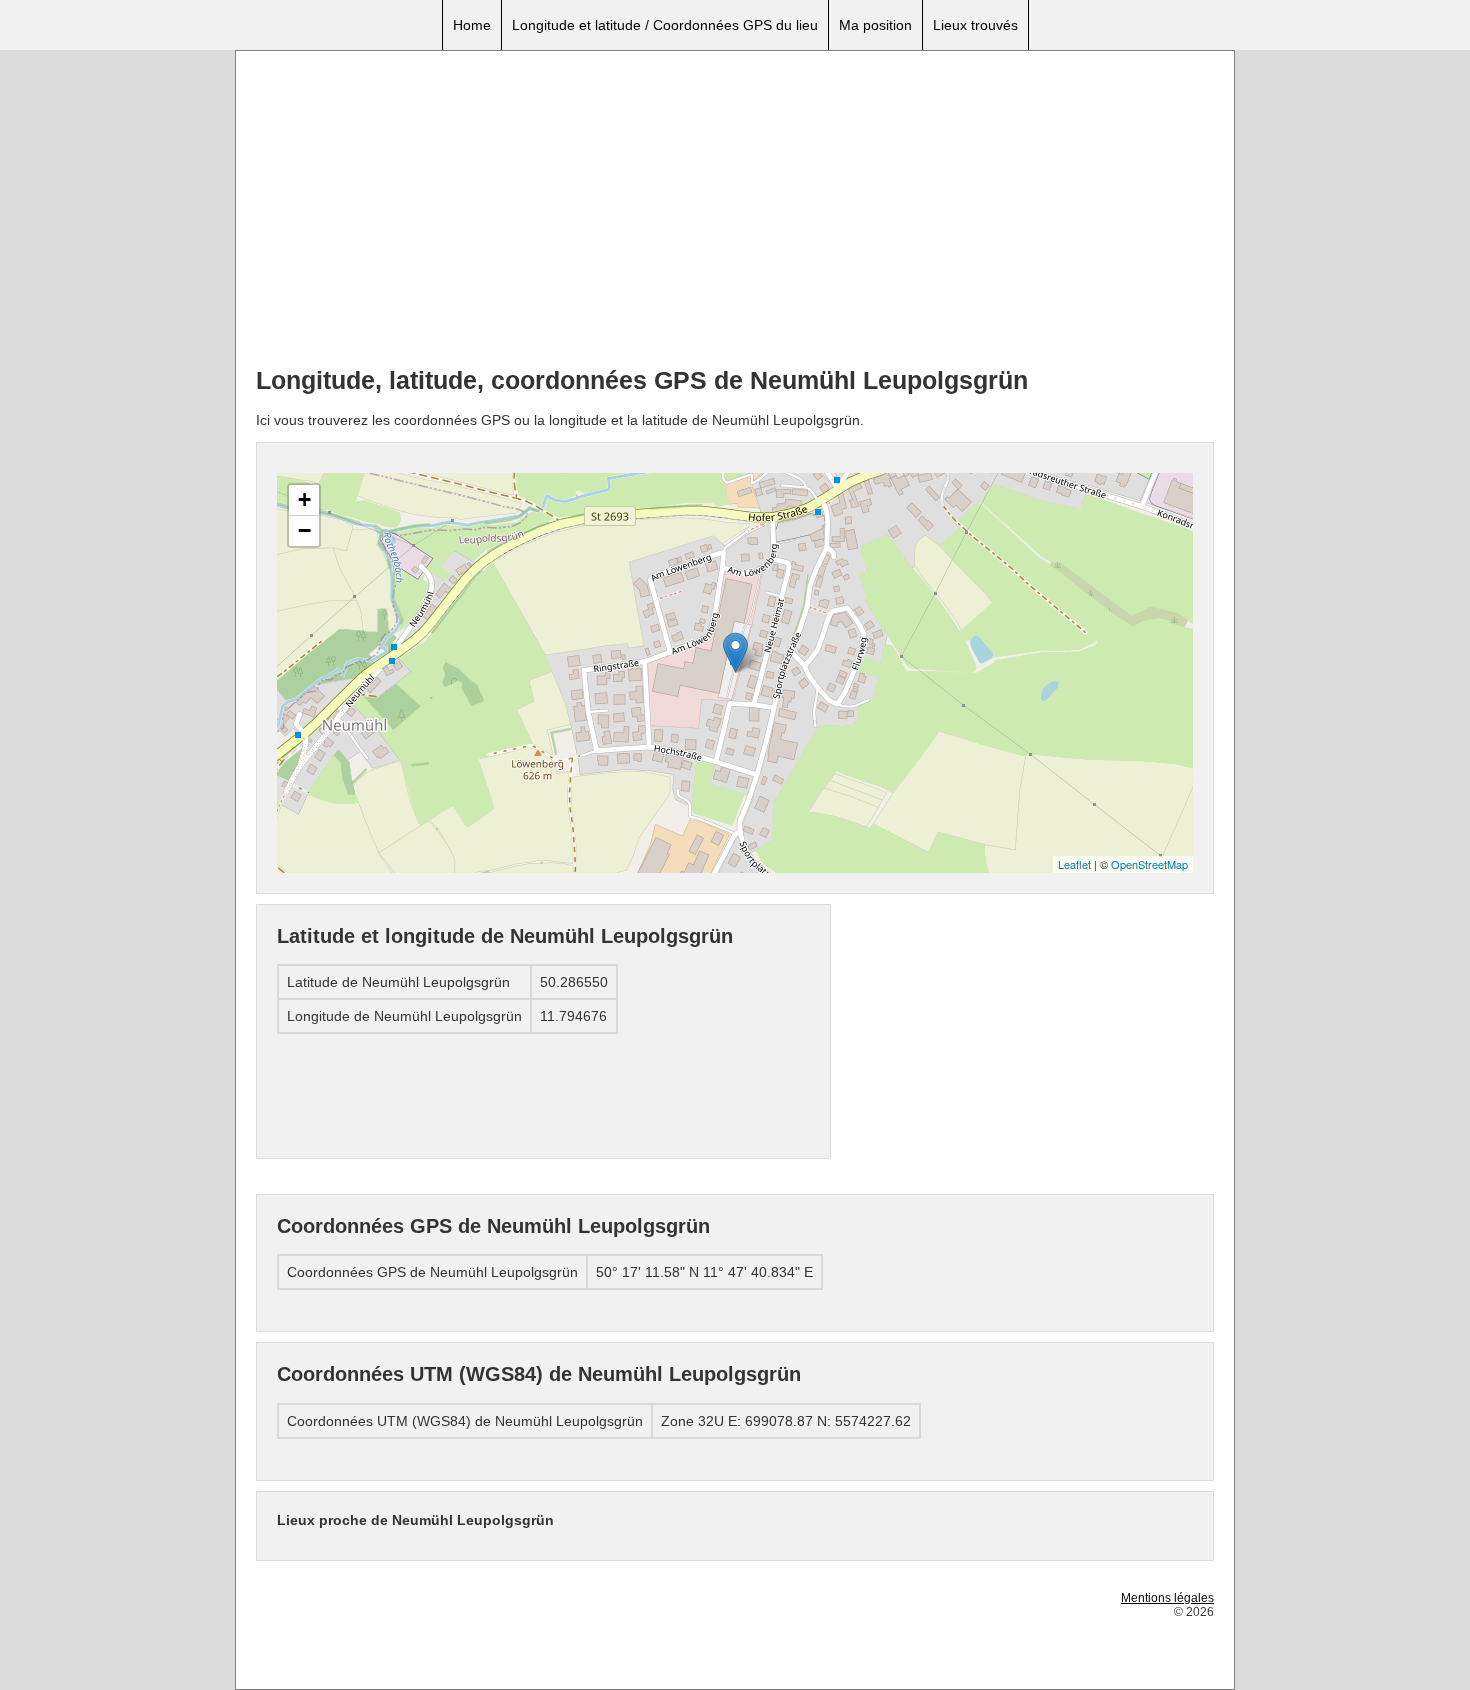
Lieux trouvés (975, 25)
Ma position (875, 25)
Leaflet (1074, 864)
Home (472, 25)
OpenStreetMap (1149, 864)
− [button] (304, 530)
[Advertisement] (735, 211)
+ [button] (304, 499)
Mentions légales (1167, 1598)
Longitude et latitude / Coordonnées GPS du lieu (665, 25)
